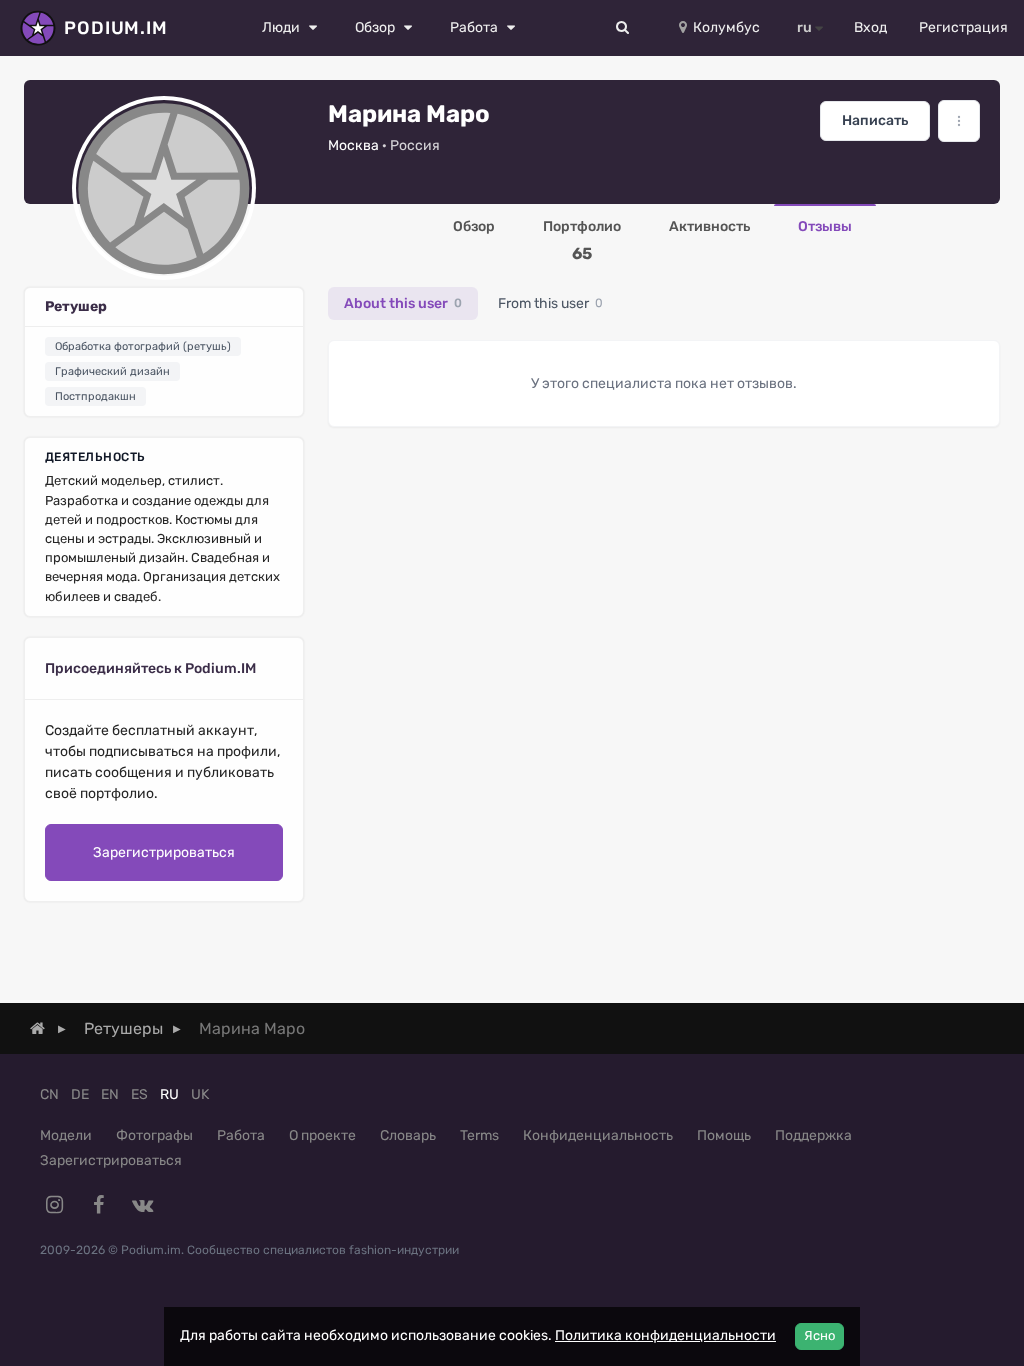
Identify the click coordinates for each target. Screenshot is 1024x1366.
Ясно (819, 1335)
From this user (550, 303)
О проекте (322, 1135)
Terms (479, 1135)
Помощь (724, 1135)
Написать (875, 120)
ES (139, 1094)
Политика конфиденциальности (665, 1335)
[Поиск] (623, 28)
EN (110, 1094)
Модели (66, 1135)
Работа (241, 1135)
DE (80, 1094)
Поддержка (813, 1135)
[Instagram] (54, 1205)
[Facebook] (98, 1205)
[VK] (142, 1205)
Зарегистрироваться (164, 852)
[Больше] (959, 121)
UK (200, 1094)
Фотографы (154, 1135)
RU (169, 1094)
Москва (353, 145)
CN (49, 1094)
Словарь (408, 1135)
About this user (403, 303)
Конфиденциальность (598, 1135)
